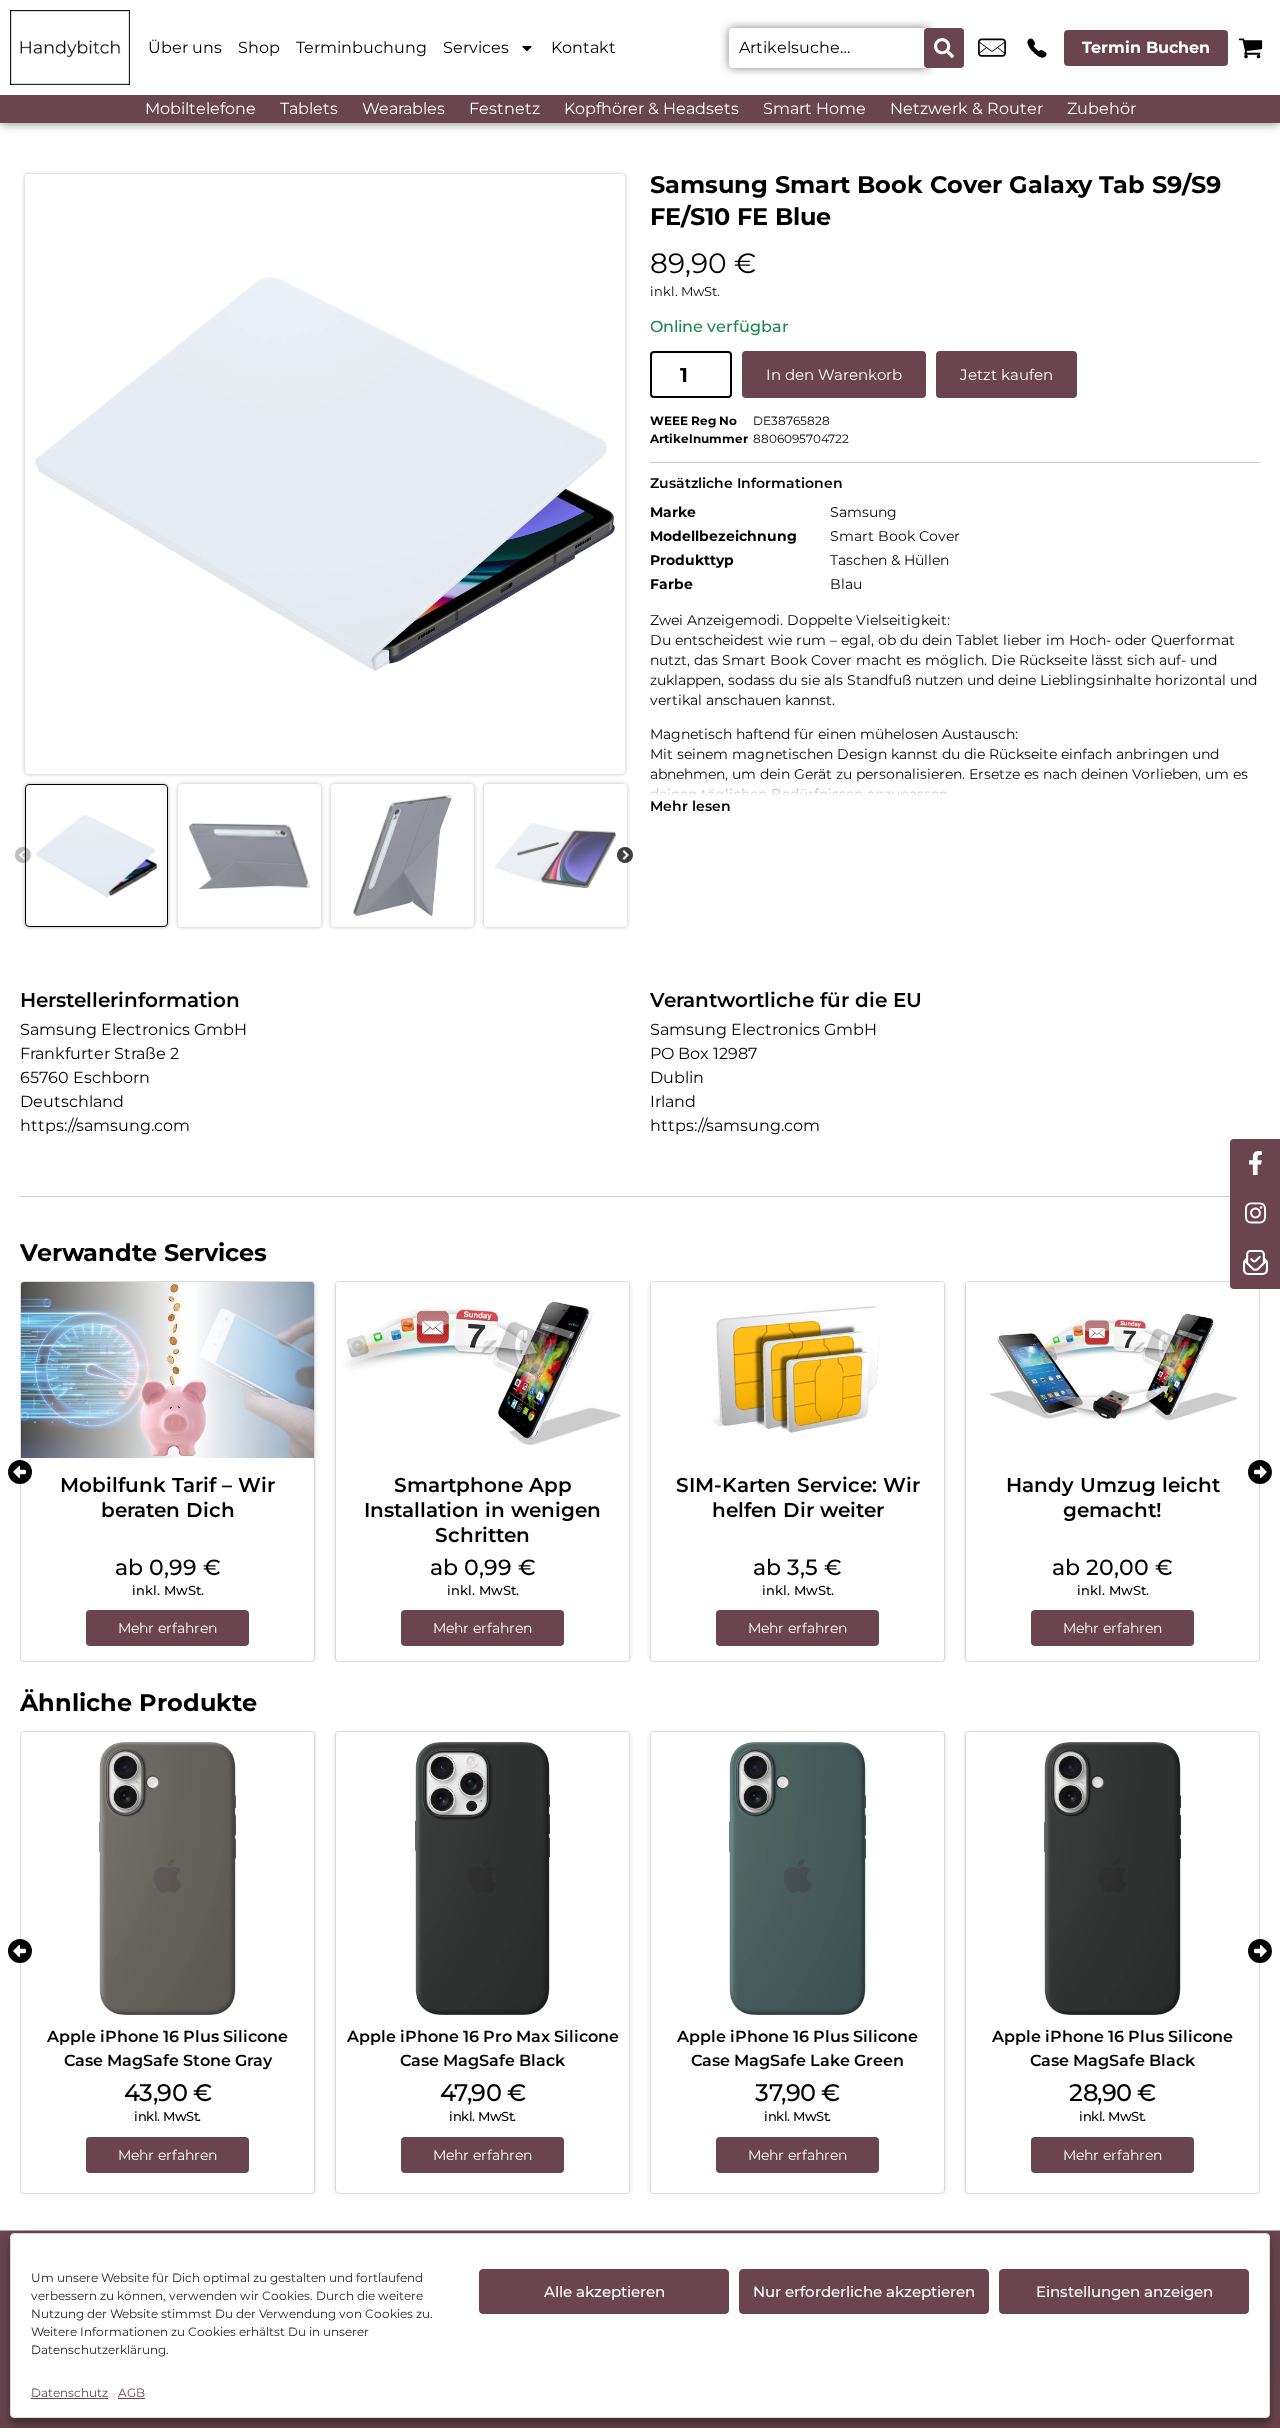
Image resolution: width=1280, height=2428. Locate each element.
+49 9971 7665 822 (1037, 48)
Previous (23, 856)
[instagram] (1255, 1214)
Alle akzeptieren (604, 2291)
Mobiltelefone (200, 108)
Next (625, 856)
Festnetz (504, 108)
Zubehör (1101, 108)
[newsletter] (1255, 1264)
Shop (259, 47)
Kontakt (583, 47)
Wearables (403, 108)
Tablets (309, 108)
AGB (131, 2392)
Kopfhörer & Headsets (651, 108)
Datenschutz (69, 2392)
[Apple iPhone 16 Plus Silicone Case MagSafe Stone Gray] (167, 1878)
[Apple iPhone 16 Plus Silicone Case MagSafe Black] (1112, 1878)
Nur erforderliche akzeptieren (864, 2291)
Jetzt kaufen (1006, 374)
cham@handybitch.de (992, 48)
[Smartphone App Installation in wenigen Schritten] (482, 1370)
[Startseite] (70, 47)
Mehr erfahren (167, 1628)
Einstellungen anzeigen (1124, 2291)
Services (476, 47)
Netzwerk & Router (966, 108)
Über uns (185, 47)
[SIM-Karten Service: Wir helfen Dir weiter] (797, 1370)
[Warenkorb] (1250, 47)
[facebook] (1255, 1164)
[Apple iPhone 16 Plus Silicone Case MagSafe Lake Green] (797, 1878)
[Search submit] (944, 48)
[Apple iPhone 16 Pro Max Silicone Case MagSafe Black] (482, 1878)
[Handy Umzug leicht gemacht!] (1112, 1370)
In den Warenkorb (834, 374)
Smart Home (814, 108)
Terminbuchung (361, 47)
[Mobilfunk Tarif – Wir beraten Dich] (167, 1370)
